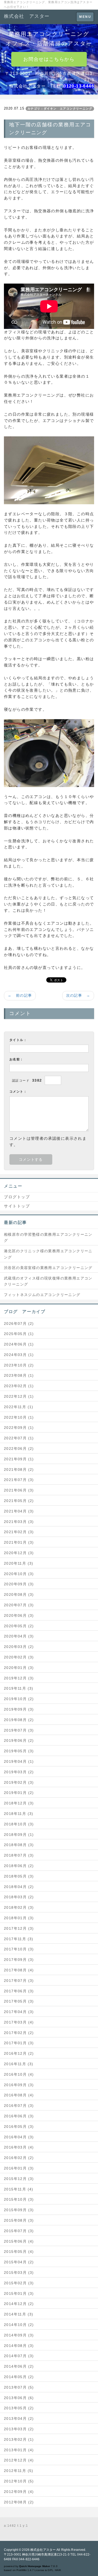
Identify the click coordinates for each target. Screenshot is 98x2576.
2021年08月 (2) (19, 1469)
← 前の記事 (20, 995)
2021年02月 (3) (19, 1532)
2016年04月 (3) (19, 2137)
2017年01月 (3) (19, 2043)
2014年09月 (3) (19, 2335)
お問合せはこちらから (49, 59)
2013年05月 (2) (19, 2408)
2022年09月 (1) (19, 1428)
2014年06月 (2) (19, 2366)
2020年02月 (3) (19, 1657)
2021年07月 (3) (19, 1480)
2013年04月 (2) (19, 2418)
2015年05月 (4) (19, 2252)
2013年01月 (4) (19, 2450)
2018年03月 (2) (19, 1897)
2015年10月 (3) (19, 2199)
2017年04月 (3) (19, 2012)
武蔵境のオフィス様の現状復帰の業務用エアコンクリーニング (48, 1281)
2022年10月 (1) (19, 1417)
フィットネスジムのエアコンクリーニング (42, 1295)
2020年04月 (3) (19, 1636)
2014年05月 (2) (19, 2377)
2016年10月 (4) (19, 2074)
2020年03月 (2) (19, 1647)
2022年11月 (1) (19, 1407)
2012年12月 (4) (19, 2460)
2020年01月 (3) (19, 1668)
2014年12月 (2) (19, 2304)
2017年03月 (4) (19, 2022)
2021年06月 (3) (19, 1490)
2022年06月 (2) (19, 1449)
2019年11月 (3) (19, 1688)
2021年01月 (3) (19, 1542)
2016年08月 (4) (19, 2095)
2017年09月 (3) (19, 1960)
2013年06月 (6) (19, 2398)
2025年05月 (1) (19, 1334)
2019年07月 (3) (19, 1730)
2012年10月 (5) (19, 2481)
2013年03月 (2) (19, 2429)
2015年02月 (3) (19, 2283)
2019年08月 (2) (19, 1720)
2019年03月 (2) (19, 1772)
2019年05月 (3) (19, 1751)
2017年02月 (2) (19, 2033)
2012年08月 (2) (19, 2502)
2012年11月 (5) (19, 2471)
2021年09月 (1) (19, 1459)
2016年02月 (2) (19, 2158)
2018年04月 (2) (19, 1887)
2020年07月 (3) (19, 1605)
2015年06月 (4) (19, 2241)
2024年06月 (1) (19, 1344)
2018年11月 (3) (19, 1814)
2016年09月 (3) (19, 2085)
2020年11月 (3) (19, 1563)
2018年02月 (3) (19, 1907)
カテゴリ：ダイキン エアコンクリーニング (60, 109)
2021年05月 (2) (19, 1501)
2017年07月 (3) (19, 1981)
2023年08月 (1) (19, 1375)
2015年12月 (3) (19, 2179)
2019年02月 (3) (19, 1782)
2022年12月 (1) (19, 1396)
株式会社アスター (43, 2550)
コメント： (18, 1092)
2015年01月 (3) (19, 2293)
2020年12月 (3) (19, 1553)
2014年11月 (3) (19, 2314)
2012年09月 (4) (19, 2492)
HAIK (58, 2570)
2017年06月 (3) (19, 1991)
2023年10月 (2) (19, 1365)
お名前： (16, 1059)
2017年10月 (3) (19, 1949)
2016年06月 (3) (19, 2116)
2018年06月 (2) (19, 1866)
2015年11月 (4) (19, 2189)
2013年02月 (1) (19, 2439)
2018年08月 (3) (19, 1845)
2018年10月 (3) (19, 1824)
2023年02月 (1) (19, 1386)
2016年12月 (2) (19, 2053)
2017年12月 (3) (19, 1928)
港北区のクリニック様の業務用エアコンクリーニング (48, 1254)
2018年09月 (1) (19, 1835)
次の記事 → (78, 995)
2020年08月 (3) (19, 1595)
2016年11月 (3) (19, 2064)
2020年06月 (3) (19, 1615)
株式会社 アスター (27, 16)
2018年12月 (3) (19, 1803)
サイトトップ (17, 1206)
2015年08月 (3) (19, 2220)
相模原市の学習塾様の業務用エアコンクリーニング (48, 1238)
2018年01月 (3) (19, 1918)
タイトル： (18, 1040)
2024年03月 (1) (19, 1355)
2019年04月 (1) (19, 1761)
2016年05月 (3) (19, 2127)
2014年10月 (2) (19, 2325)
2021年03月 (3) (19, 1522)
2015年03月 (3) (19, 2273)
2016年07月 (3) (19, 2106)
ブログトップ (17, 1197)
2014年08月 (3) (19, 2346)
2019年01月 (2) (19, 1793)
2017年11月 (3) (19, 1939)
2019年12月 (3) (19, 1678)
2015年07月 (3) (19, 2231)
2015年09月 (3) (19, 2210)
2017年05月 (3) (19, 2001)
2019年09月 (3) (19, 1709)
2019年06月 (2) (19, 1740)
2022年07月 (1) (19, 1438)
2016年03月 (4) (19, 2147)
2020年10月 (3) (19, 1574)
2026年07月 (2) (19, 1324)
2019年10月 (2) (19, 1699)
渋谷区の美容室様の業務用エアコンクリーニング (48, 1268)
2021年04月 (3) (19, 1511)
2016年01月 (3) (19, 2168)
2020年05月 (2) (19, 1626)
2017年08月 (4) (19, 1970)
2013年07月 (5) (19, 2387)
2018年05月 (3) (19, 1876)
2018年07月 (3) (19, 1855)
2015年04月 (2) (19, 2262)
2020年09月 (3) (19, 1584)
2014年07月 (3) (19, 2356)
